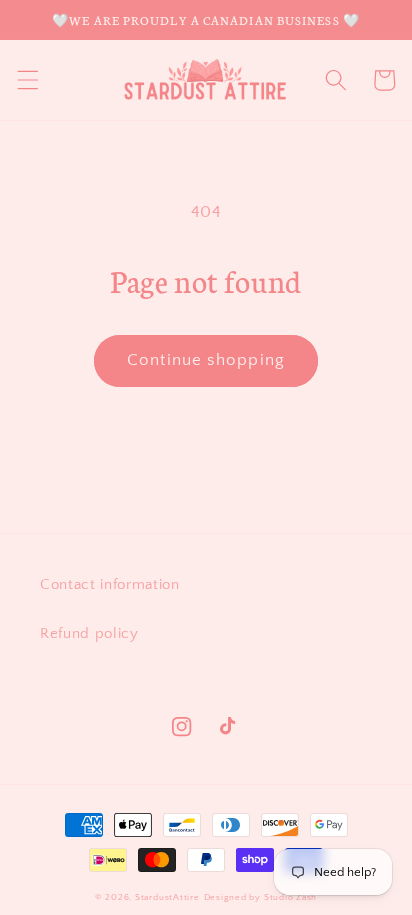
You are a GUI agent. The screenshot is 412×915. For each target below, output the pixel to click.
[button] (27, 80)
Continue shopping (206, 360)
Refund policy (89, 633)
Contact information (110, 584)
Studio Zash (290, 897)
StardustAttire (167, 897)
